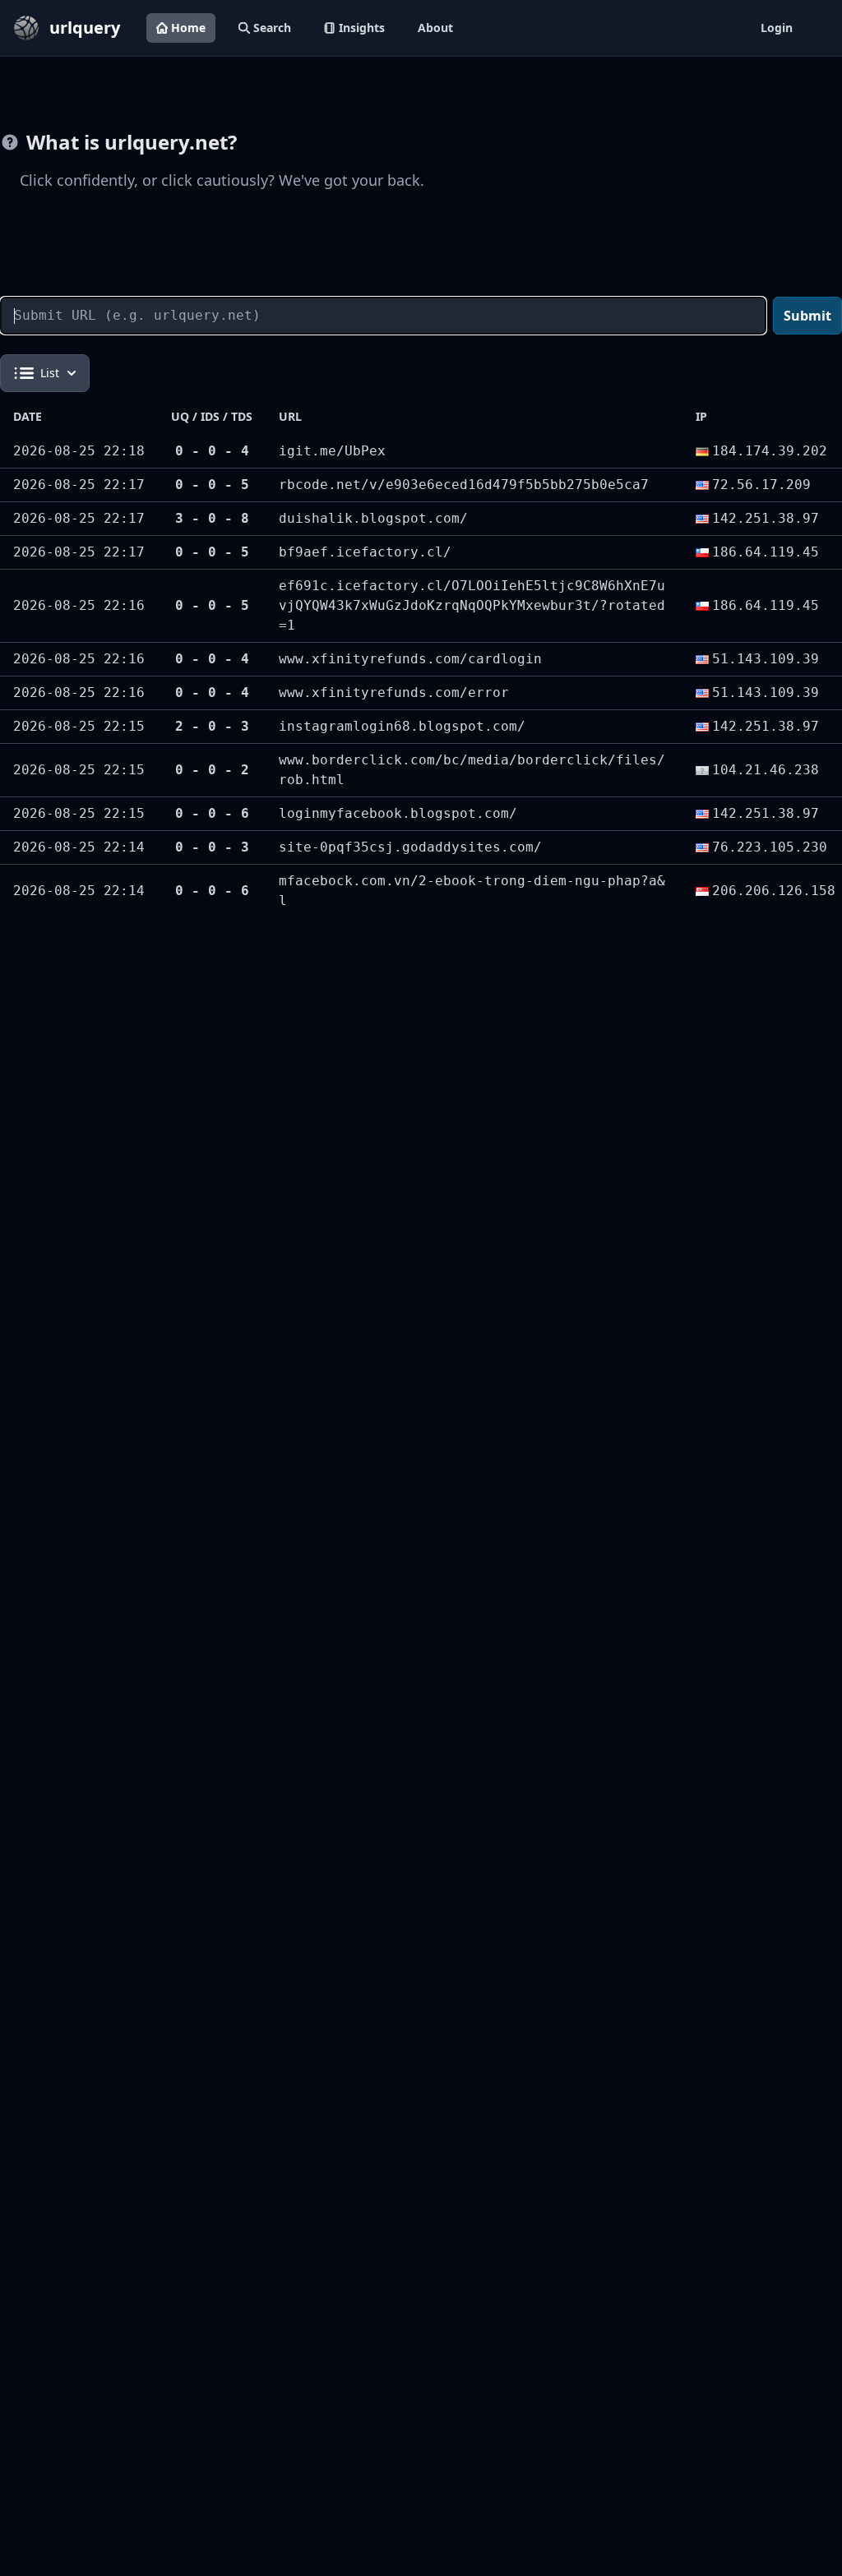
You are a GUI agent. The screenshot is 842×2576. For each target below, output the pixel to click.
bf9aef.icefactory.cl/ (365, 552)
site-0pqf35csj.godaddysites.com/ (410, 847)
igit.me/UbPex (332, 451)
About (435, 28)
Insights (362, 28)
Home (188, 28)
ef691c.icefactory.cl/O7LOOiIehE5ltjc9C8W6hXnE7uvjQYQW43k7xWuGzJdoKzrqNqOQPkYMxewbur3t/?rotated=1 (472, 605)
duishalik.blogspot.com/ (373, 518)
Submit (807, 316)
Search (272, 28)
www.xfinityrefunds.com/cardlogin (410, 659)
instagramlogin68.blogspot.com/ (402, 726)
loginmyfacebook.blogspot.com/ (398, 813)
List (50, 373)
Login (777, 28)
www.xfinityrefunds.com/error (394, 692)
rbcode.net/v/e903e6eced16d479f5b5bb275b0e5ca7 (464, 485)
